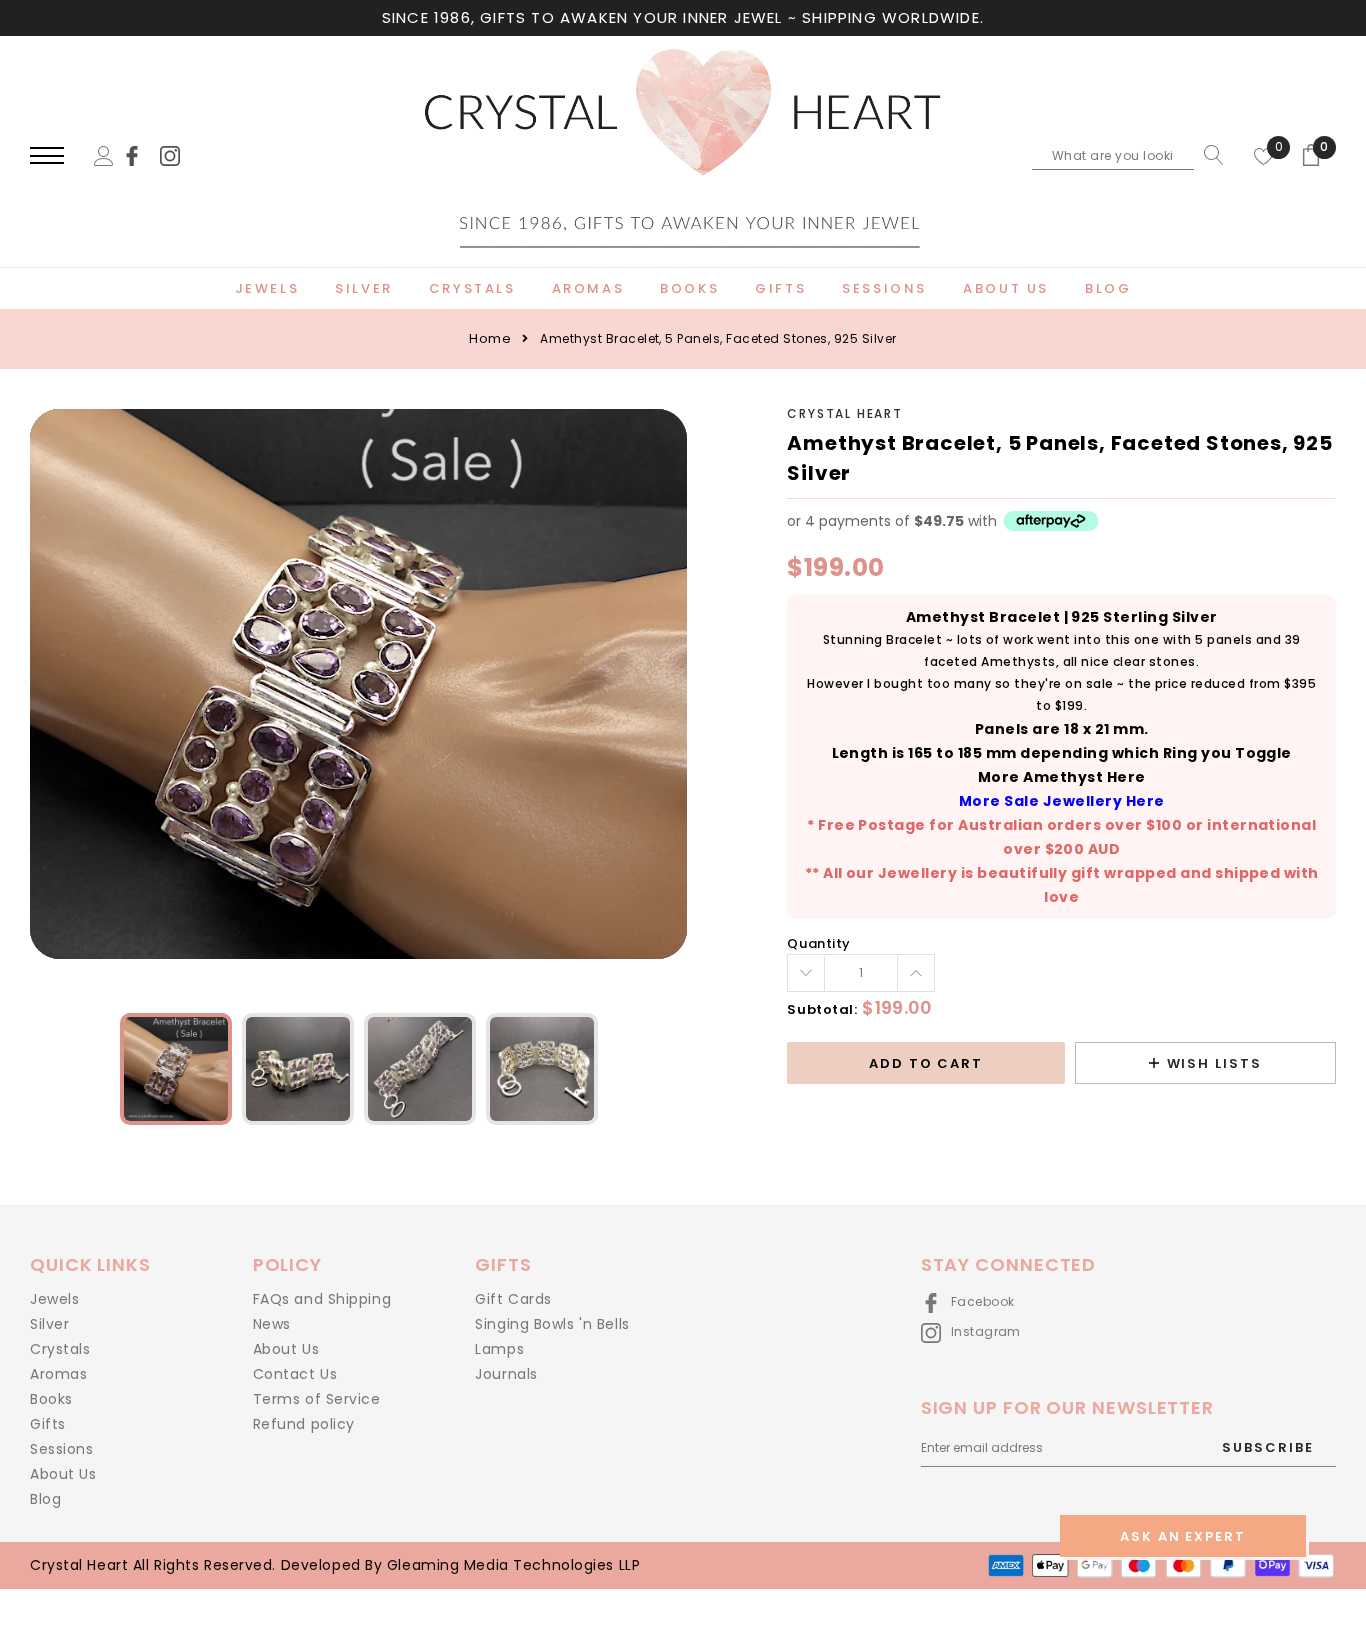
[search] (1209, 155)
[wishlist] (1264, 155)
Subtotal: (822, 1009)
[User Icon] (104, 154)
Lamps (499, 1349)
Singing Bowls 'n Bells (552, 1324)
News (272, 1324)
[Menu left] (47, 156)
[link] (141, 154)
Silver (49, 1324)
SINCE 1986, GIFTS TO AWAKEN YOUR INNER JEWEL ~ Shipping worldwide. (683, 17)
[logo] (682, 157)
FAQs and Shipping (322, 1299)
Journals (506, 1374)
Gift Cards (513, 1299)
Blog (45, 1499)
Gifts (48, 1424)
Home (490, 338)
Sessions (61, 1449)
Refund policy (304, 1424)
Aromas (58, 1374)
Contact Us (295, 1374)
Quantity (818, 943)
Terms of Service (317, 1399)
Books (51, 1399)
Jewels (54, 1299)
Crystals (60, 1349)
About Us (63, 1474)
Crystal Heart (844, 413)
